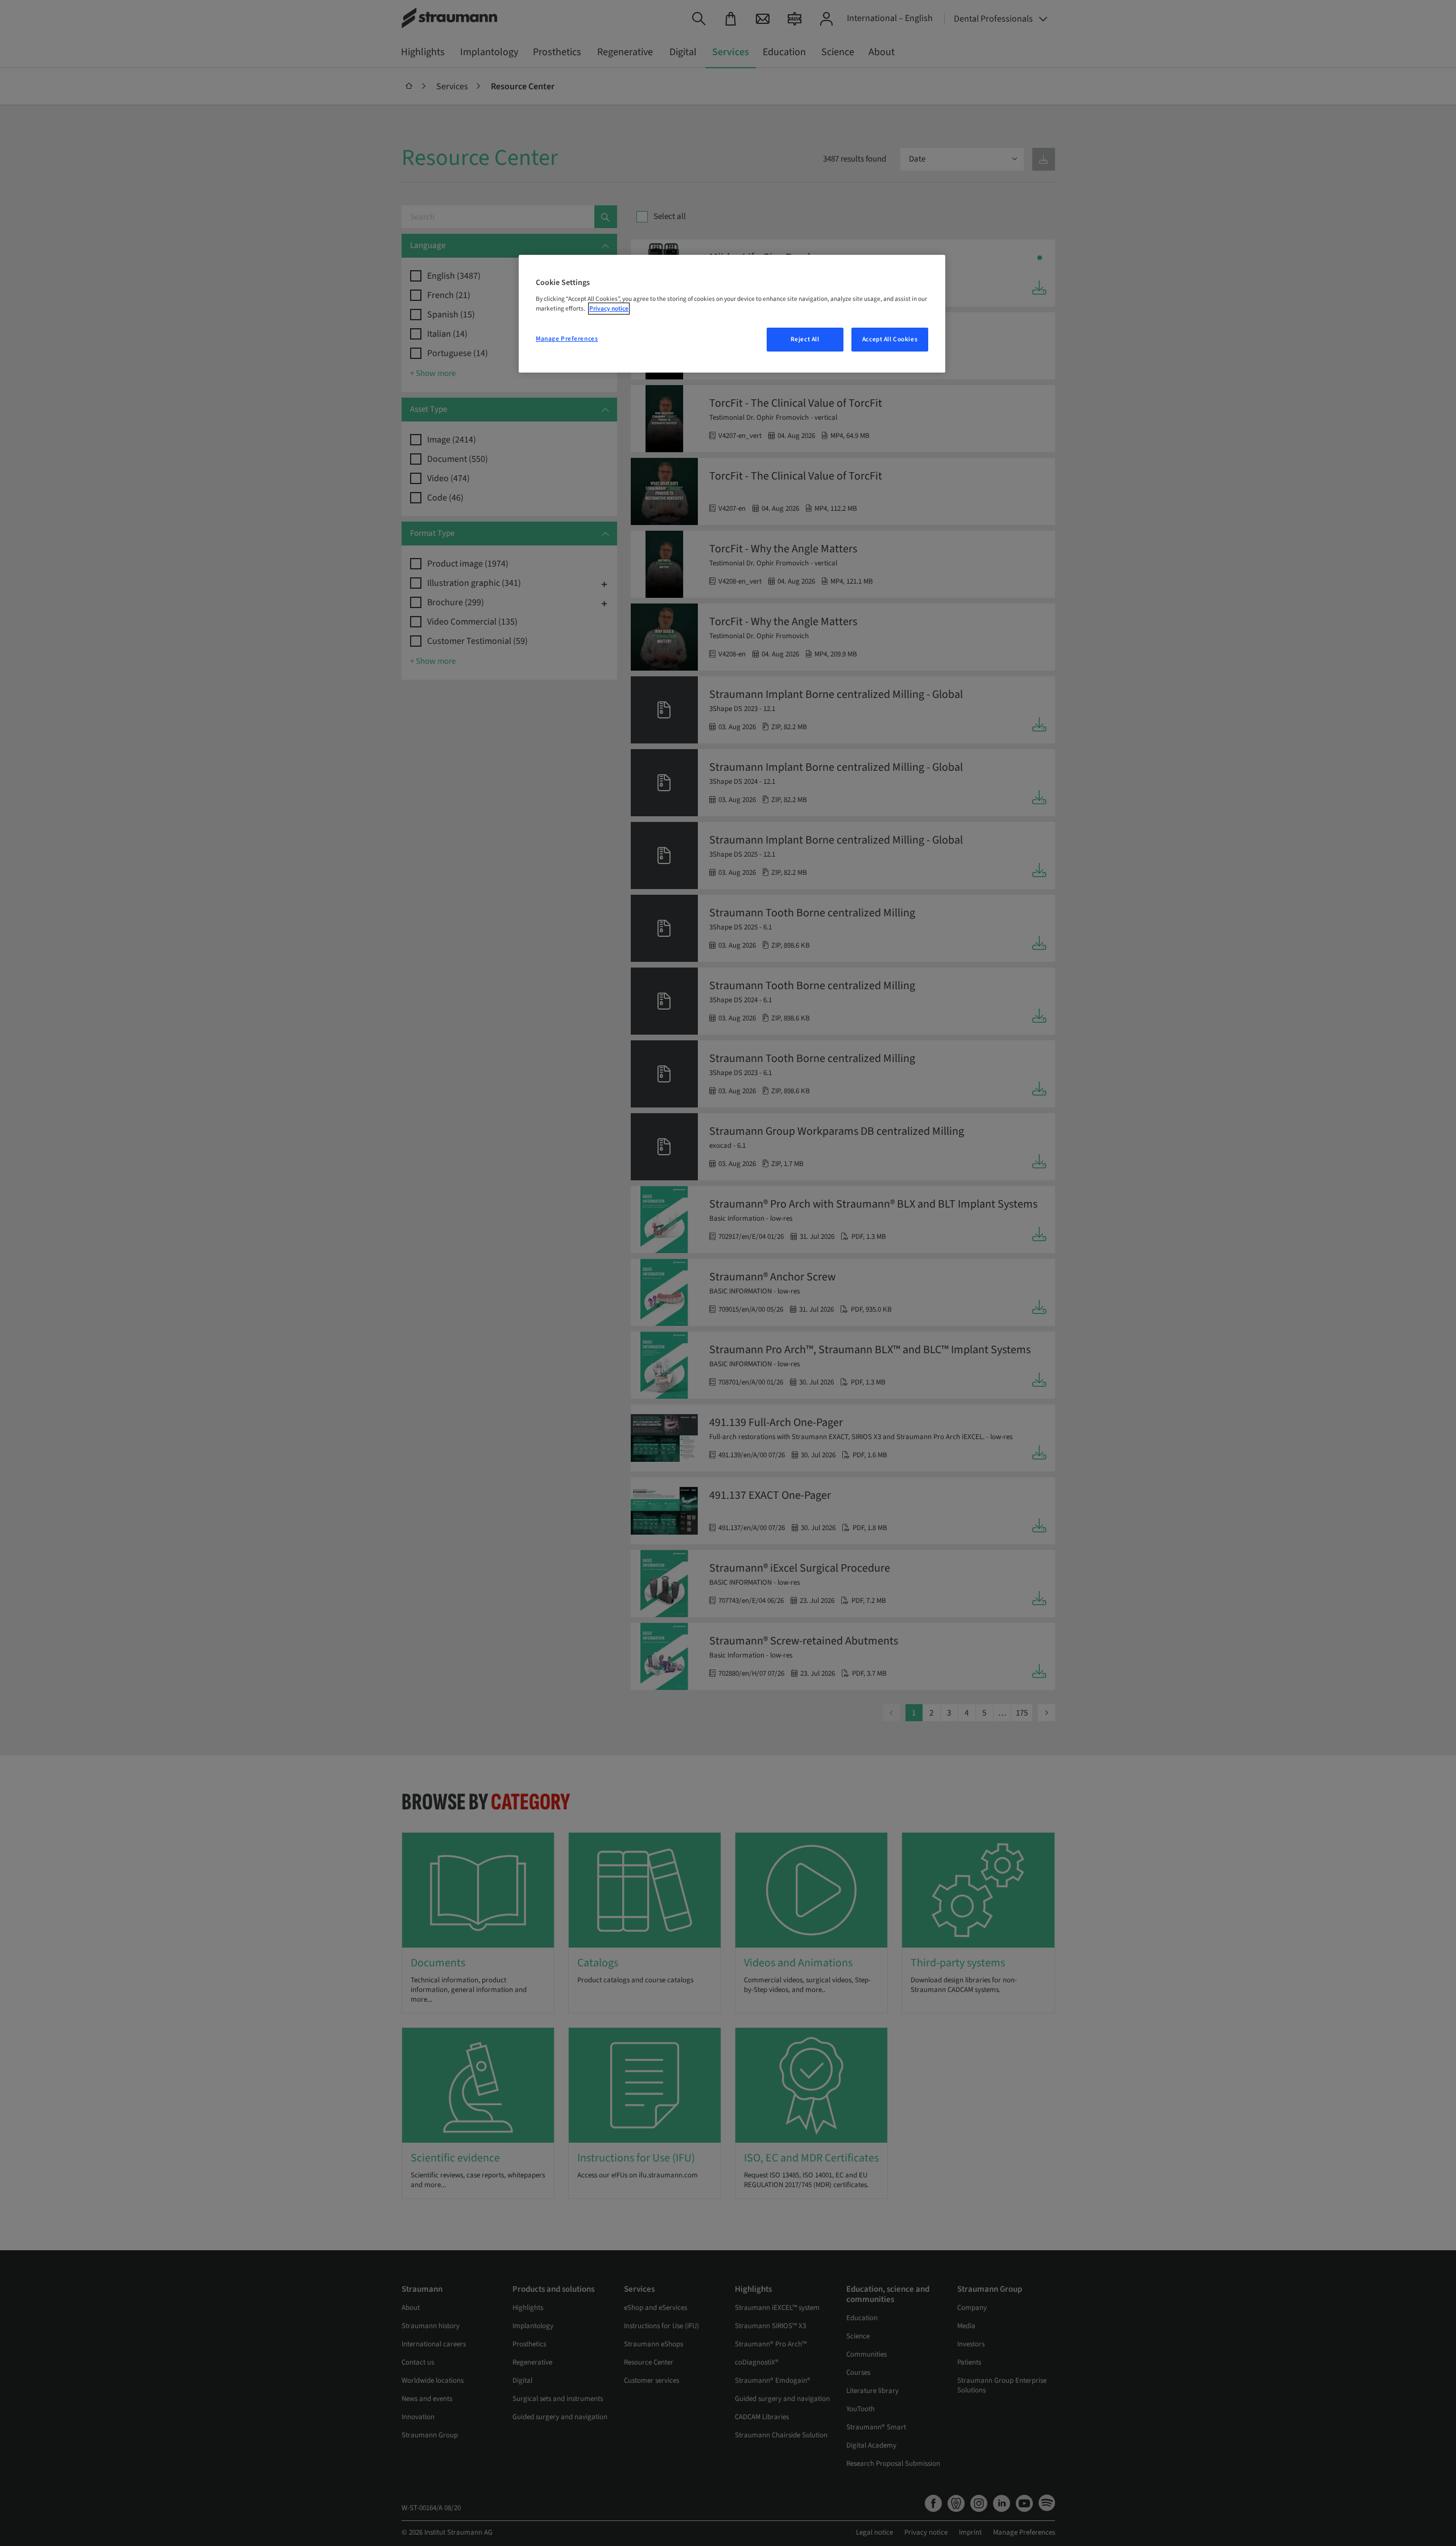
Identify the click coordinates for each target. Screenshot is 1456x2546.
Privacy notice (609, 309)
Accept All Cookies (890, 339)
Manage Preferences (567, 339)
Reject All (805, 339)
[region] (732, 314)
